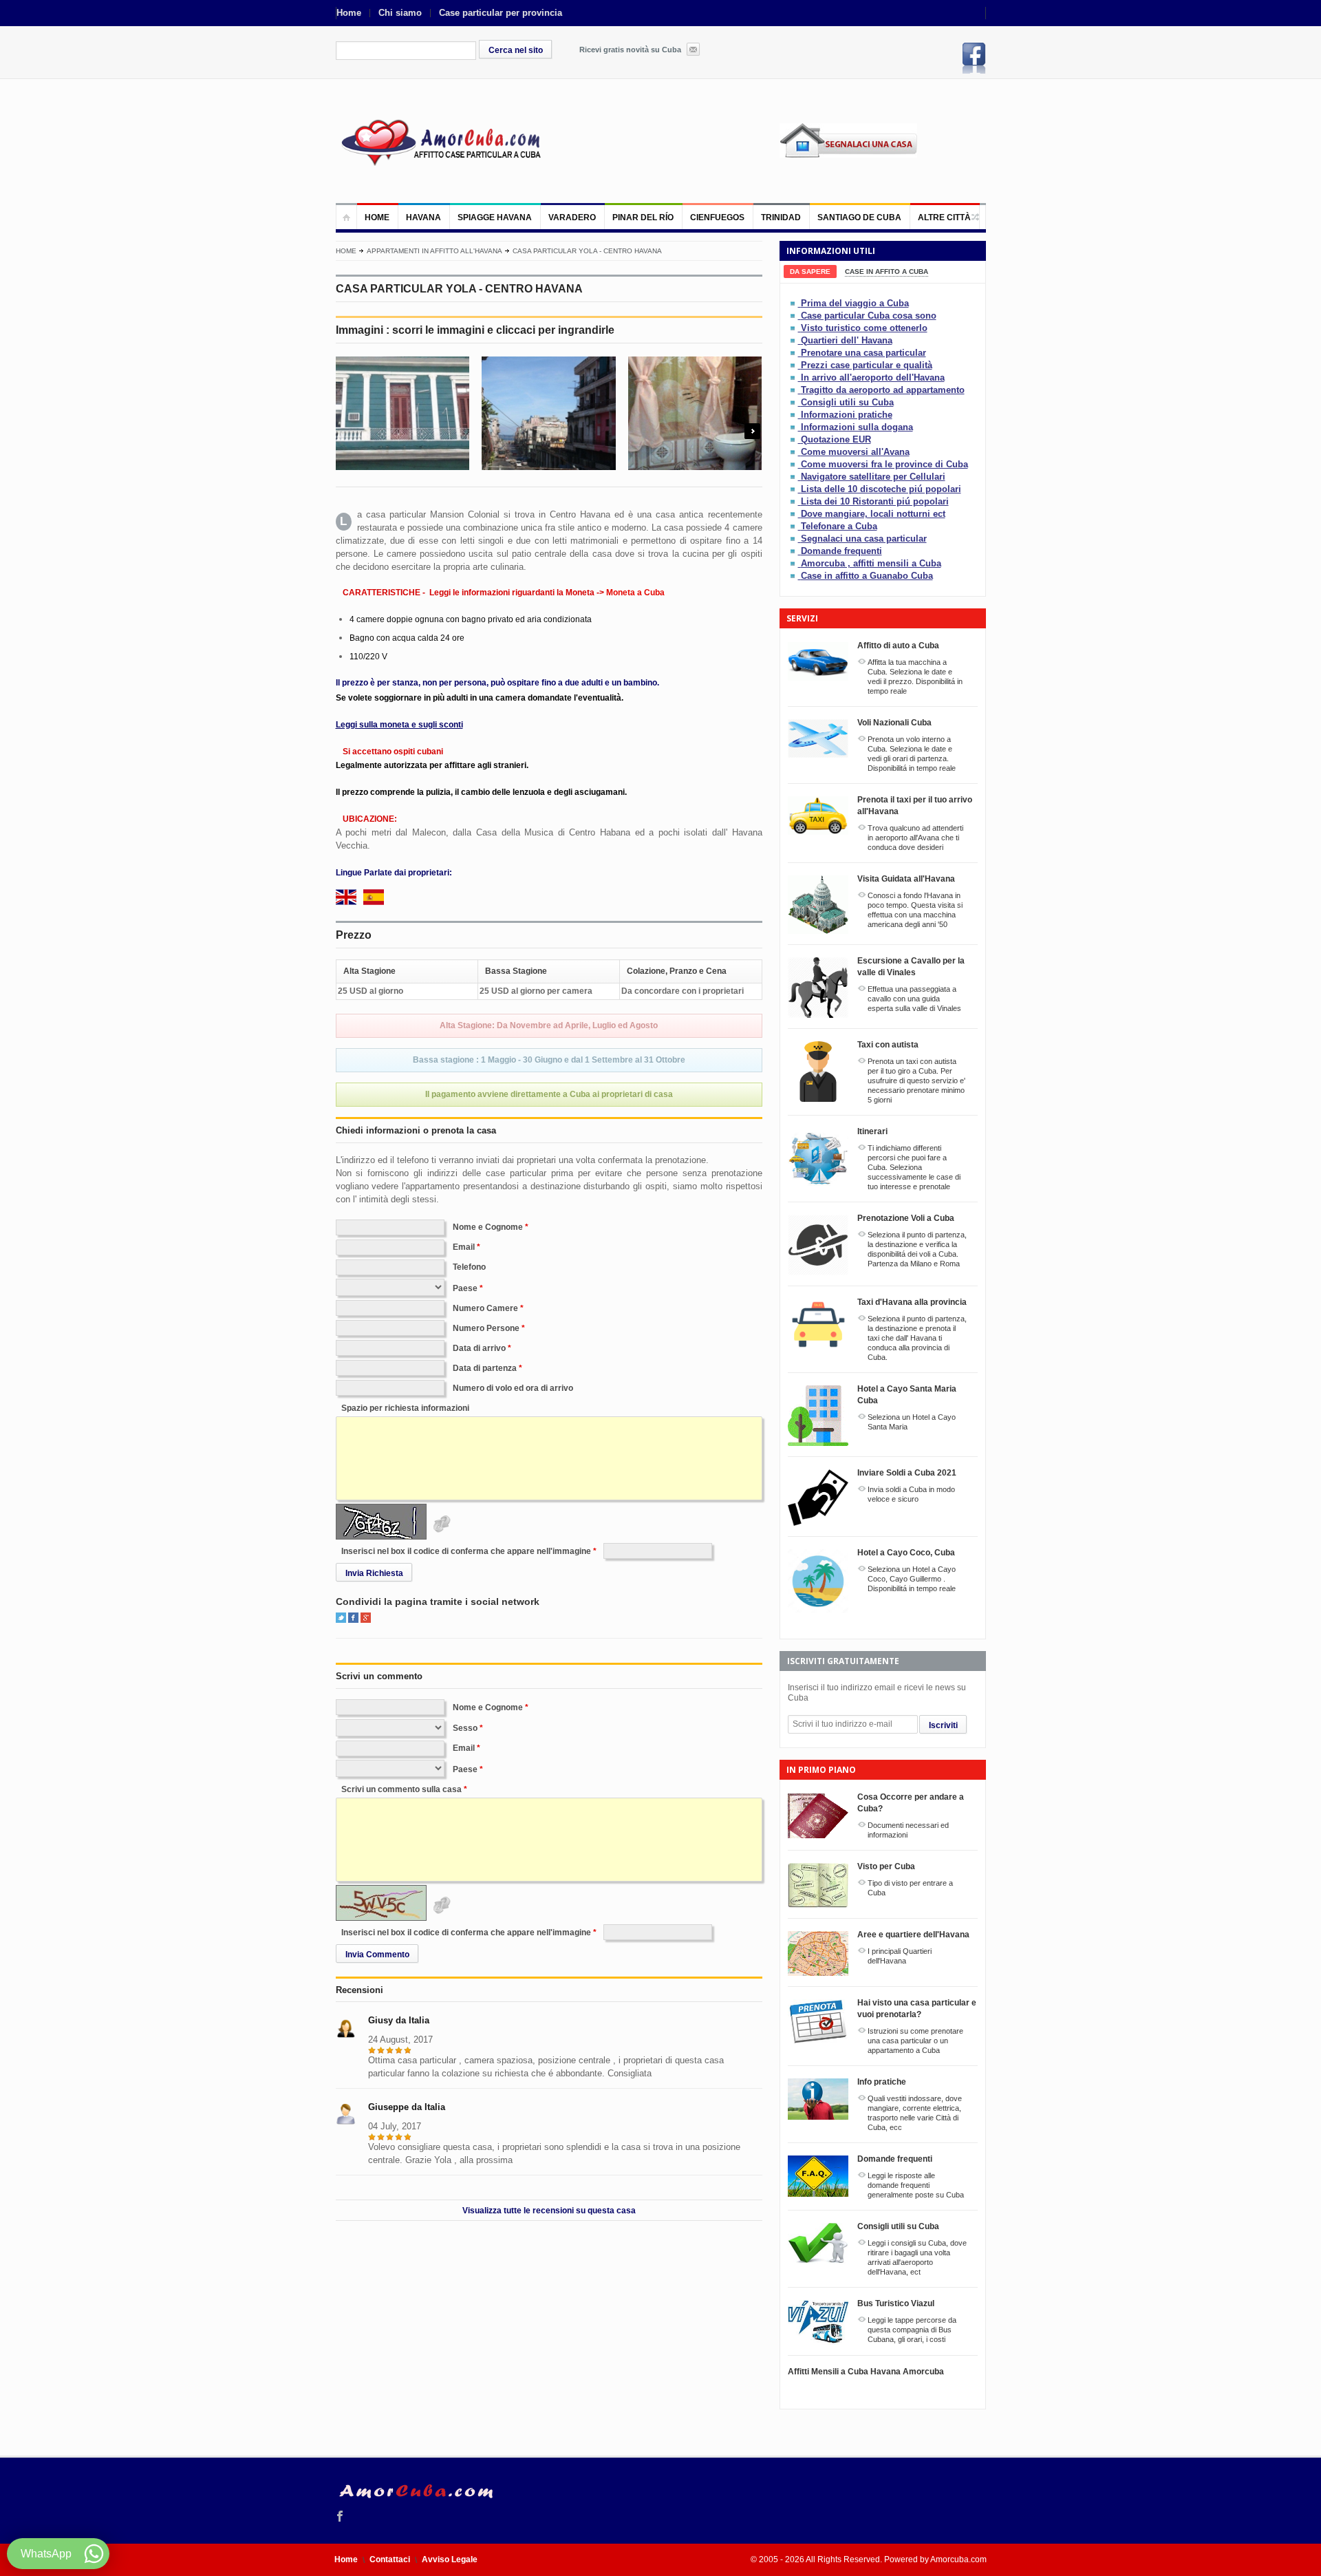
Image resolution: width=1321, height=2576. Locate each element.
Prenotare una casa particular (863, 353)
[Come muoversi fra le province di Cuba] (794, 464)
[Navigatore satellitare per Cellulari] (794, 477)
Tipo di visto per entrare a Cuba (910, 1888)
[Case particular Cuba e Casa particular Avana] (440, 141)
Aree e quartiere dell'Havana (913, 1935)
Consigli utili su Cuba (847, 402)
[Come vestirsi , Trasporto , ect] (794, 415)
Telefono (469, 1267)
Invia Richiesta (374, 1573)
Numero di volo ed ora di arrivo (513, 1388)
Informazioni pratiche (847, 415)
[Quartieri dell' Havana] (794, 340)
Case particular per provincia (501, 13)
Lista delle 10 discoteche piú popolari (881, 489)
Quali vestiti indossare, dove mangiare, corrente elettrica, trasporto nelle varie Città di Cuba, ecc (915, 2113)
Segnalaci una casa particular (864, 539)
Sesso (465, 1728)
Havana (423, 217)
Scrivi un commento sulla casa (401, 1789)
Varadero (572, 217)
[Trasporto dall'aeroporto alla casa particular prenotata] (794, 390)
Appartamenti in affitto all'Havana (434, 251)
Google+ (366, 1618)
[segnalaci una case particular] (883, 150)
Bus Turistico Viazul (896, 2303)
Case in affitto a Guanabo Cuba (867, 576)
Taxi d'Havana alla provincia (912, 1302)
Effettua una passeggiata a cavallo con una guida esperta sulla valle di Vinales (914, 999)
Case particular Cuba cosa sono (869, 316)
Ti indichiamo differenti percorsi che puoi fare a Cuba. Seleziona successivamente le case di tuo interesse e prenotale (914, 1167)
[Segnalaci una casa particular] (794, 539)
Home (349, 13)
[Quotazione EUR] (794, 439)
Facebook (974, 58)
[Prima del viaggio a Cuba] (794, 303)
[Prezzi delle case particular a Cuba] (794, 365)
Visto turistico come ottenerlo (864, 328)
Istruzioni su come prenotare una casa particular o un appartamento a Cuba (915, 2041)
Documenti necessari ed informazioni (908, 1830)
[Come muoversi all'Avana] (794, 452)
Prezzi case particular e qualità (867, 365)
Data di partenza (485, 1368)
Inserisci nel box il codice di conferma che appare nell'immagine (466, 1551)
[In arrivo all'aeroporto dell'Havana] (794, 377)
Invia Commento (377, 1955)
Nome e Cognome (488, 1227)
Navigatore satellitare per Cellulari (873, 477)
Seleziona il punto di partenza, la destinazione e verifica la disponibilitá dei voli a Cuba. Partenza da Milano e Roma (917, 1249)
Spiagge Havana (495, 217)
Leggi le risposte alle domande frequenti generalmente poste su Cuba (916, 2185)
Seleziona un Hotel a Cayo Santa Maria (912, 1422)
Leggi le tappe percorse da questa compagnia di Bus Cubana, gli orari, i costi (912, 2330)
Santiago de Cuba (859, 217)
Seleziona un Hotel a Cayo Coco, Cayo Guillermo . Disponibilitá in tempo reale (912, 1579)
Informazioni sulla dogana (857, 427)
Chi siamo (400, 13)
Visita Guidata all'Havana (906, 879)
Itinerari (872, 1131)
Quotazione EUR (836, 439)
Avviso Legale (450, 2559)
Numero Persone (486, 1328)
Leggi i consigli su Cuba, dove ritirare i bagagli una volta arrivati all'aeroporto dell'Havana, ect (917, 2257)
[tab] (810, 272)
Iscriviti (943, 1725)
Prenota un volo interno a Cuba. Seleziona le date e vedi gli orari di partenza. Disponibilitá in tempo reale (912, 754)
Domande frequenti (841, 551)
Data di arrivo (479, 1348)
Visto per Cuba (886, 1866)
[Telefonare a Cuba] (794, 526)
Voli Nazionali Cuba (894, 723)
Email (464, 1247)
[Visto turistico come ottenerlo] (794, 328)
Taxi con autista (888, 1045)
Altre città (944, 217)
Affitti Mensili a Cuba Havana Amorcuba (866, 2372)
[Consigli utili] (794, 402)
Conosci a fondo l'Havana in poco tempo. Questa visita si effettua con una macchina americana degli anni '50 (915, 910)
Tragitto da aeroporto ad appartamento (883, 390)
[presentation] (810, 272)
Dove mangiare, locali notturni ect (873, 514)
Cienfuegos (717, 217)
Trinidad (781, 217)
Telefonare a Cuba (839, 526)
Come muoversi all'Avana (855, 452)
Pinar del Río (643, 217)
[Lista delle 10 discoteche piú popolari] (794, 489)
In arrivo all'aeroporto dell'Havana (873, 377)
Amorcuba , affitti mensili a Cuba (871, 563)
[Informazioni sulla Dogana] (794, 427)
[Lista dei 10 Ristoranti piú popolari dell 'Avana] (794, 501)
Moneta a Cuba (635, 593)
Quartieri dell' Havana (847, 340)
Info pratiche (882, 2082)
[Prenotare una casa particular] (794, 353)
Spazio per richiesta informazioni (405, 1408)
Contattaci (390, 2559)
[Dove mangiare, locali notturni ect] (794, 514)
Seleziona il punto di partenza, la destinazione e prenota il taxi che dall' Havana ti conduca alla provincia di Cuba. (917, 1338)
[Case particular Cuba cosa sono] (794, 316)
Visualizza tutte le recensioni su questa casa (549, 2211)
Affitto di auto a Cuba (898, 646)
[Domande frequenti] (794, 551)
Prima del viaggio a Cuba (855, 303)
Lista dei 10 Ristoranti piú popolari (875, 501)
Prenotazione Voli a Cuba (906, 1218)
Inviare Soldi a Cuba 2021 (907, 1473)
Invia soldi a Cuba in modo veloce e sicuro (911, 1494)
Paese (465, 1288)
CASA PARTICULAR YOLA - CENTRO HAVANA (587, 251)
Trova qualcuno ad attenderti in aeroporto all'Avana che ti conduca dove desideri (915, 838)
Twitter (341, 1618)
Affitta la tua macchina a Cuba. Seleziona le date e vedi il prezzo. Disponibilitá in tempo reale (915, 677)
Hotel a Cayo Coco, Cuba (906, 1553)
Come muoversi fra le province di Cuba (884, 464)
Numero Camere (485, 1308)
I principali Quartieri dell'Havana (900, 1956)
